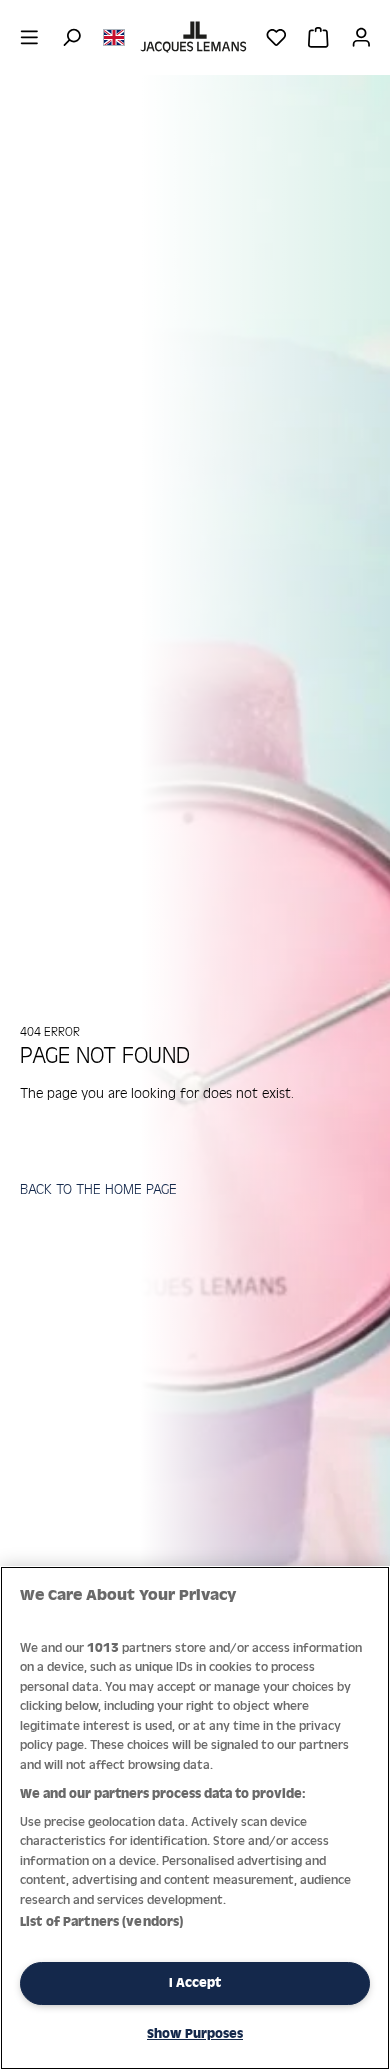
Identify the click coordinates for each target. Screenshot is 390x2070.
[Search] (71, 37)
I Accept (195, 1982)
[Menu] (29, 37)
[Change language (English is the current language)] (114, 36)
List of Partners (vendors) (101, 1921)
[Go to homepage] (195, 37)
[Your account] (361, 37)
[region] (195, 1818)
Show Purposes (195, 2033)
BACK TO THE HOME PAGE (98, 1188)
